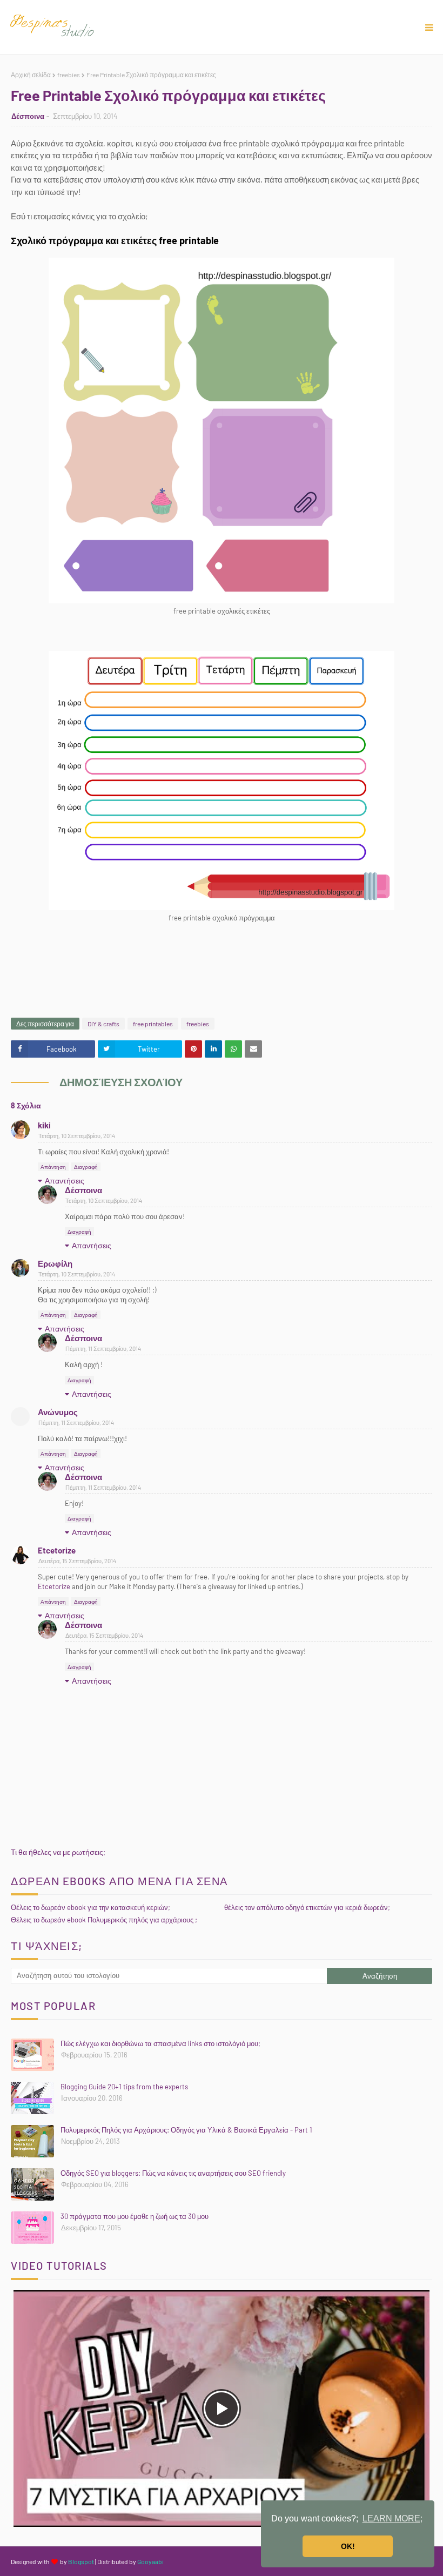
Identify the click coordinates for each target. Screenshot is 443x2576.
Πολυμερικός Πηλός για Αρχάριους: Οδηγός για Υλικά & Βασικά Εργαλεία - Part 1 (186, 2130)
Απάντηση (53, 1167)
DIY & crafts (103, 1024)
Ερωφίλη (55, 1263)
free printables (153, 1024)
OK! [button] (348, 2546)
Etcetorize (57, 1550)
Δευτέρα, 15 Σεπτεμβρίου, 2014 (77, 1561)
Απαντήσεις (65, 1181)
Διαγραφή (86, 1167)
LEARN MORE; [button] (392, 2518)
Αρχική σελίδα (31, 75)
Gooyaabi (150, 2561)
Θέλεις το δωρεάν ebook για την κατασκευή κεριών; (90, 1907)
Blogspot (81, 2561)
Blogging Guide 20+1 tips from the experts (124, 2087)
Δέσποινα (28, 116)
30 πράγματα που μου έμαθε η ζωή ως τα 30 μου (135, 2216)
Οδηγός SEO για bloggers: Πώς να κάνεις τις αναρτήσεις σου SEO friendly (173, 2173)
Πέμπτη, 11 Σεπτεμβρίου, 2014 (103, 1348)
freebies (69, 75)
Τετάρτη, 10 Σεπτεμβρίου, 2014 (77, 1136)
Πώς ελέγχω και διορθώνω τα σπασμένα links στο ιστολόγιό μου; (160, 2043)
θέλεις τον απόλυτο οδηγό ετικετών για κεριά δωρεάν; (307, 1907)
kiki (44, 1125)
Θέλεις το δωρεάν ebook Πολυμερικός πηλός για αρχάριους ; (104, 1920)
